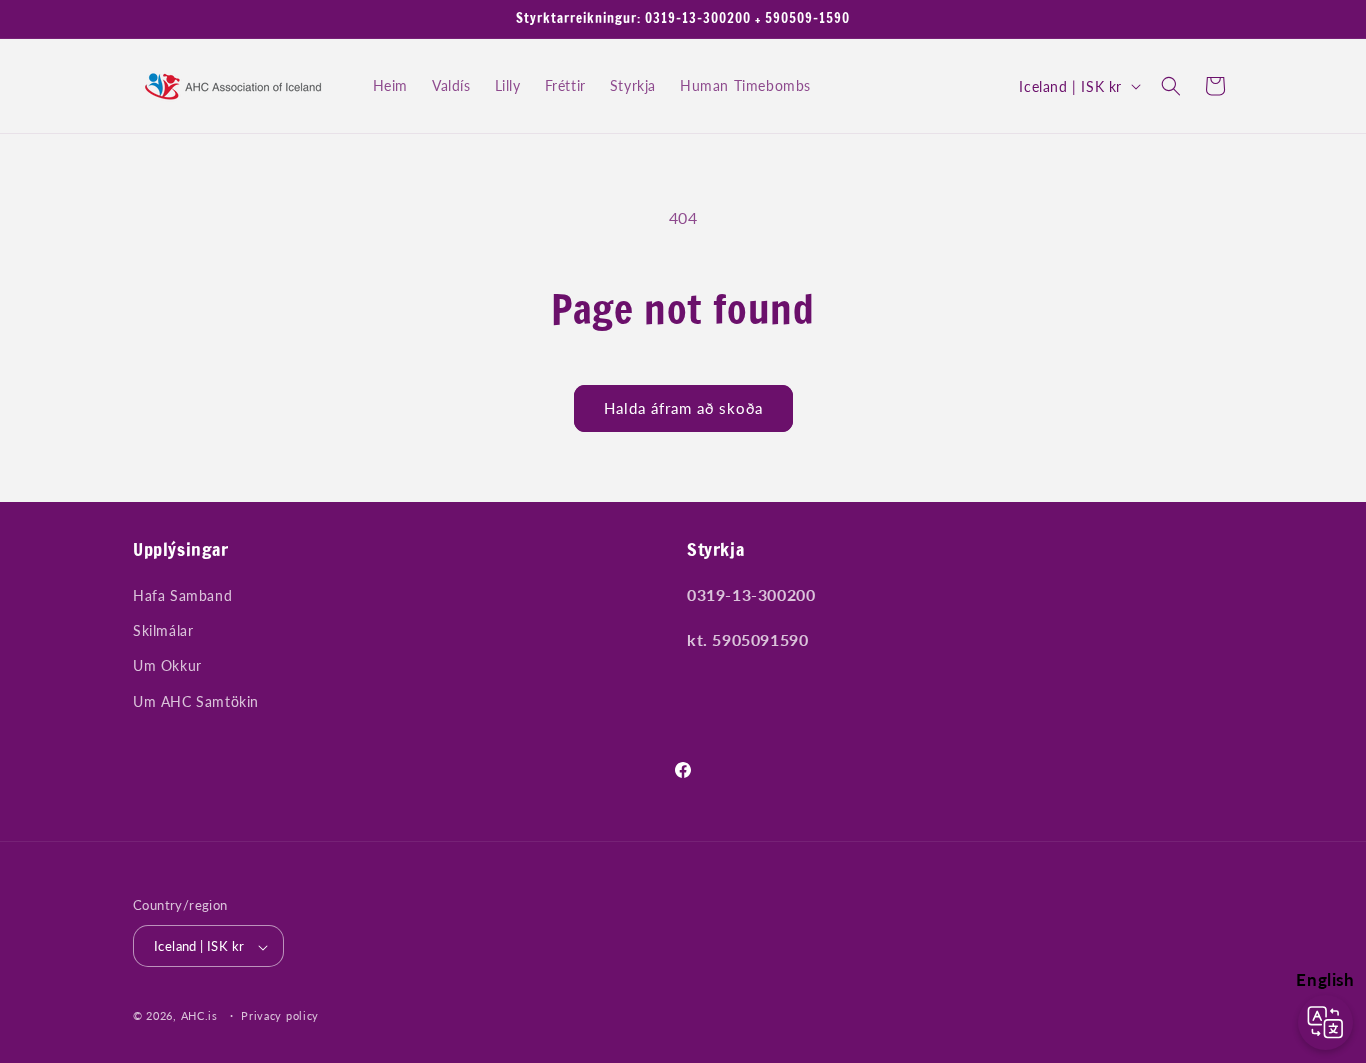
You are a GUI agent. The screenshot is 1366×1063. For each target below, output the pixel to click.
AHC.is (199, 1016)
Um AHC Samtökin (196, 701)
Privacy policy (280, 1015)
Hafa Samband (182, 595)
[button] (1171, 86)
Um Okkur (167, 666)
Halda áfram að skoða (683, 408)
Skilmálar (163, 631)
